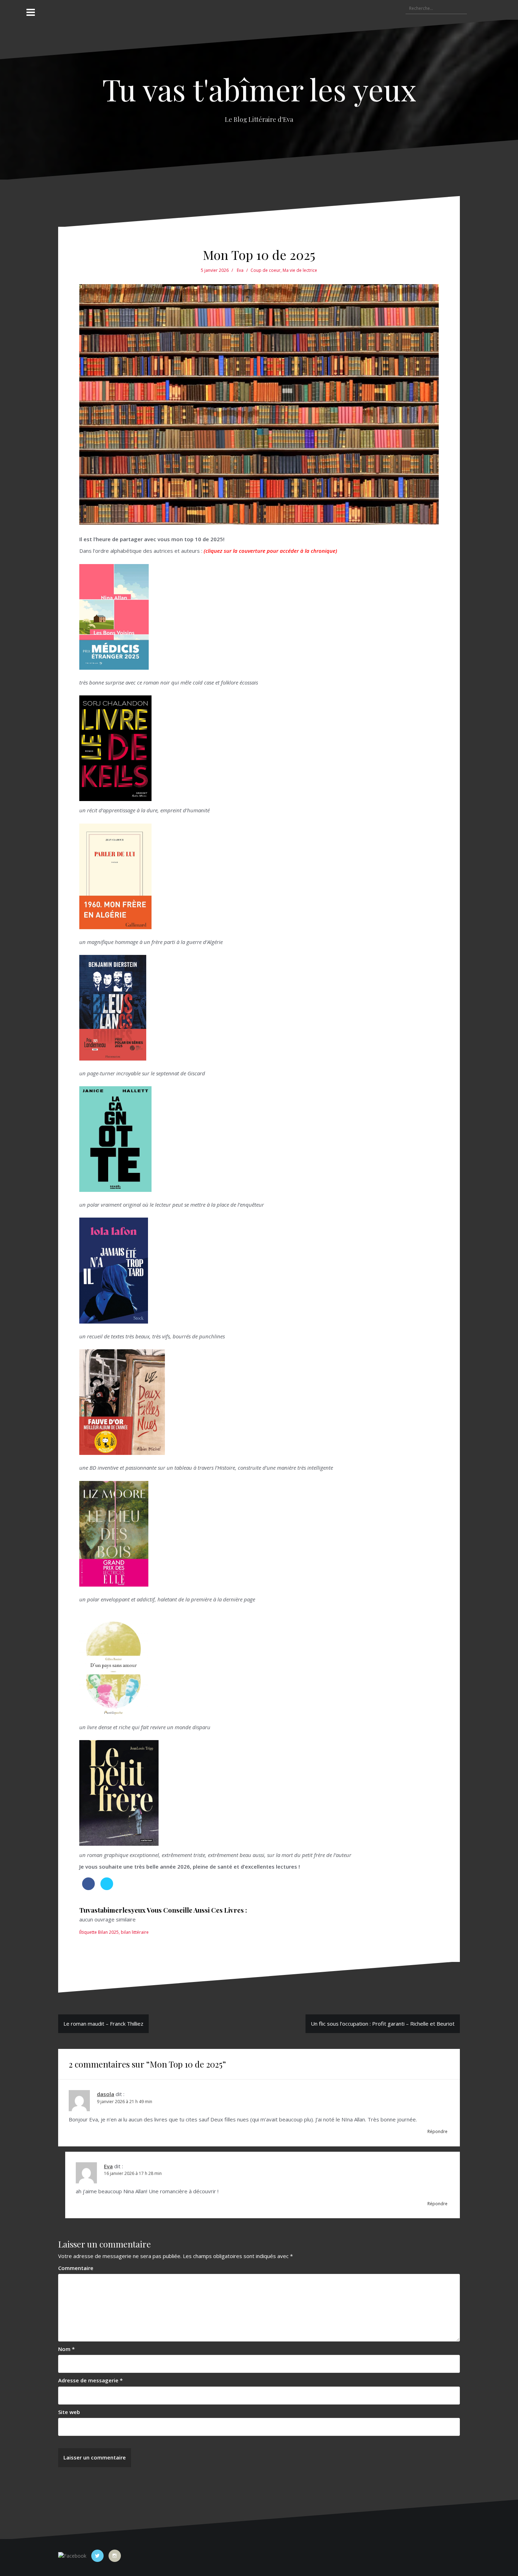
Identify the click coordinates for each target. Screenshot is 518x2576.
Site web (69, 2412)
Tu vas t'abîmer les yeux (259, 89)
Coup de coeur (266, 270)
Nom (66, 2349)
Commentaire (76, 2268)
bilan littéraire (135, 1932)
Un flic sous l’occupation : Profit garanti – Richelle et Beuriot (383, 2024)
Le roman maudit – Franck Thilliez (103, 2024)
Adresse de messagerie (90, 2380)
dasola (106, 2094)
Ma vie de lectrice (300, 270)
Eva (240, 270)
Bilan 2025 (108, 1932)
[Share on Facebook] (88, 1888)
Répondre (437, 2131)
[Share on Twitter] (107, 1888)
